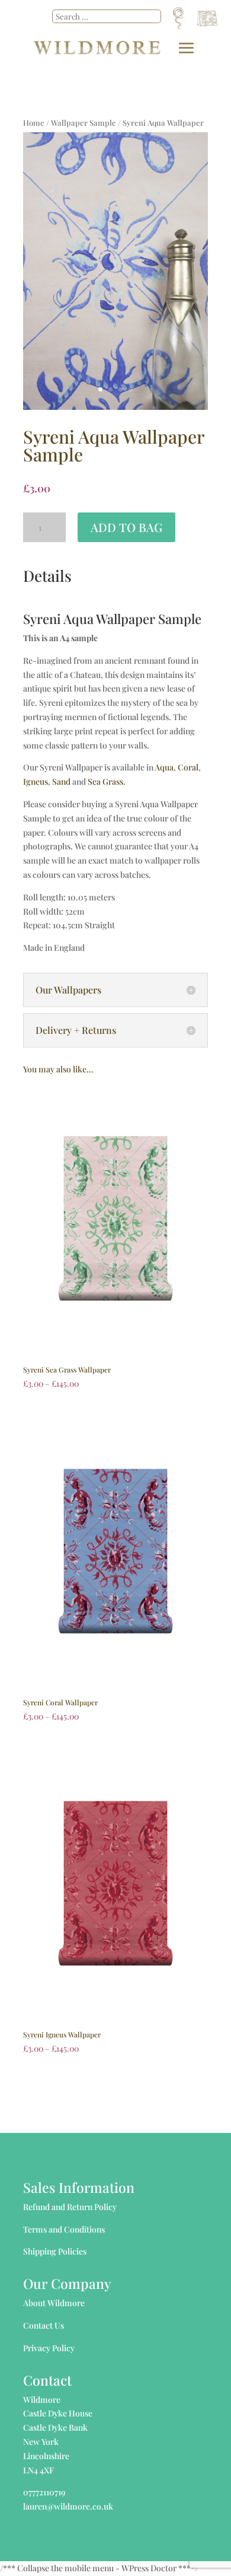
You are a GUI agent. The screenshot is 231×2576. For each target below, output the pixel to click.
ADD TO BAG (126, 527)
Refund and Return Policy (70, 2207)
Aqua (164, 767)
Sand (61, 781)
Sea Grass (105, 781)
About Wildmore (54, 2303)
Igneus (36, 781)
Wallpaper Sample (84, 122)
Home (34, 122)
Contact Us (44, 2325)
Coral (188, 767)
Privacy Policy (49, 2348)
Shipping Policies (55, 2251)
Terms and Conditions (64, 2229)
